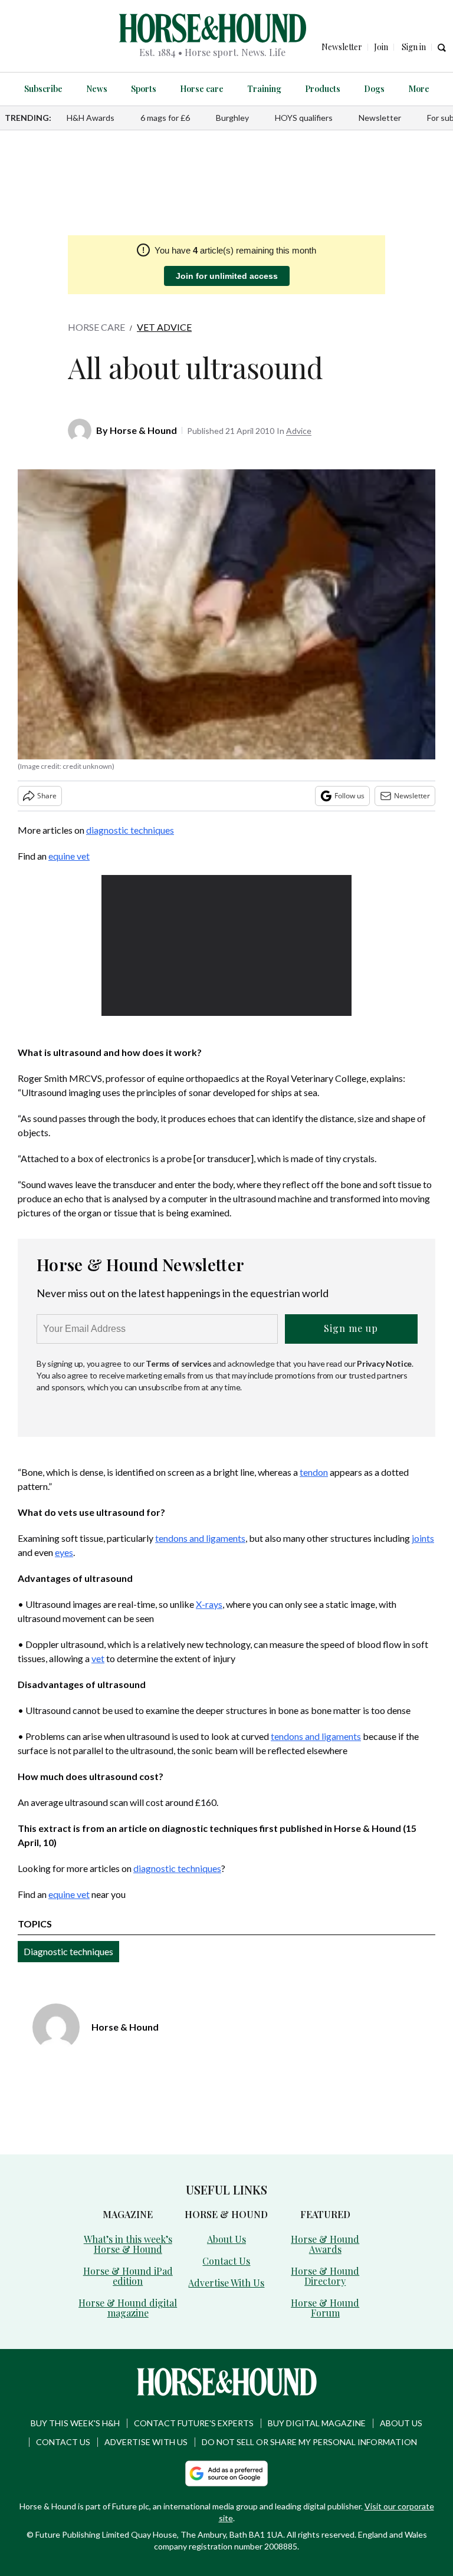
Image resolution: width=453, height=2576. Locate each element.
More (419, 89)
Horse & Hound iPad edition (128, 2276)
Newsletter (380, 118)
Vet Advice (164, 327)
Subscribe (43, 89)
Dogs (374, 89)
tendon (314, 1472)
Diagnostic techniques (68, 1951)
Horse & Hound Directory (325, 2276)
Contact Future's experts (194, 2423)
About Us (226, 2239)
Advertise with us (146, 2442)
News (97, 89)
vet (98, 1658)
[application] (227, 945)
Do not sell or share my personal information (309, 2442)
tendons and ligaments (200, 1538)
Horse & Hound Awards (325, 2244)
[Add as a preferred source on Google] (226, 2473)
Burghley (232, 118)
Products (323, 89)
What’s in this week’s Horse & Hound (128, 2244)
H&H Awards (91, 118)
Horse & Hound (143, 430)
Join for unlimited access (227, 276)
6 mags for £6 (165, 118)
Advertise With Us (226, 2283)
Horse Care (96, 327)
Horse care (202, 89)
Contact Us (226, 2261)
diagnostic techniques (130, 830)
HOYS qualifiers (304, 118)
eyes (64, 1552)
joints (423, 1538)
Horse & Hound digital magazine (128, 2308)
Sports (144, 89)
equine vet (69, 856)
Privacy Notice (384, 1363)
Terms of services (179, 1363)
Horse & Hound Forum (325, 2308)
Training (264, 89)
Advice (299, 431)
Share (47, 796)
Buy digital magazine (317, 2423)
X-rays (209, 1604)
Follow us (349, 796)
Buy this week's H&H (75, 2423)
